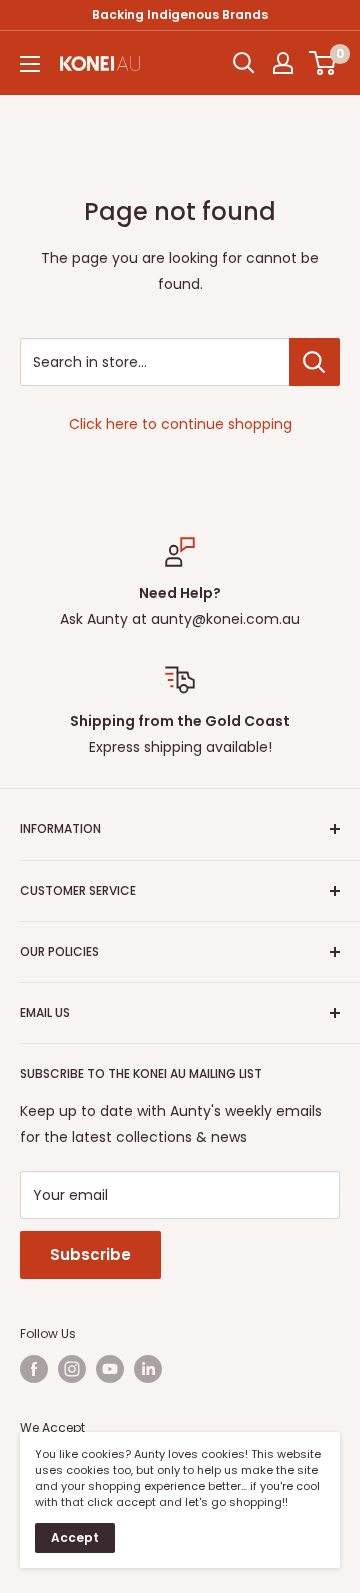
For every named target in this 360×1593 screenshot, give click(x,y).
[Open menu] (30, 64)
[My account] (283, 63)
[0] (323, 63)
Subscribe (90, 1254)
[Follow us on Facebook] (34, 1369)
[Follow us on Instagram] (72, 1369)
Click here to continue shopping (180, 424)
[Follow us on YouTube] (110, 1369)
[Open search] (244, 63)
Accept (75, 1537)
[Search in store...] (314, 362)
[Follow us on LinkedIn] (148, 1369)
